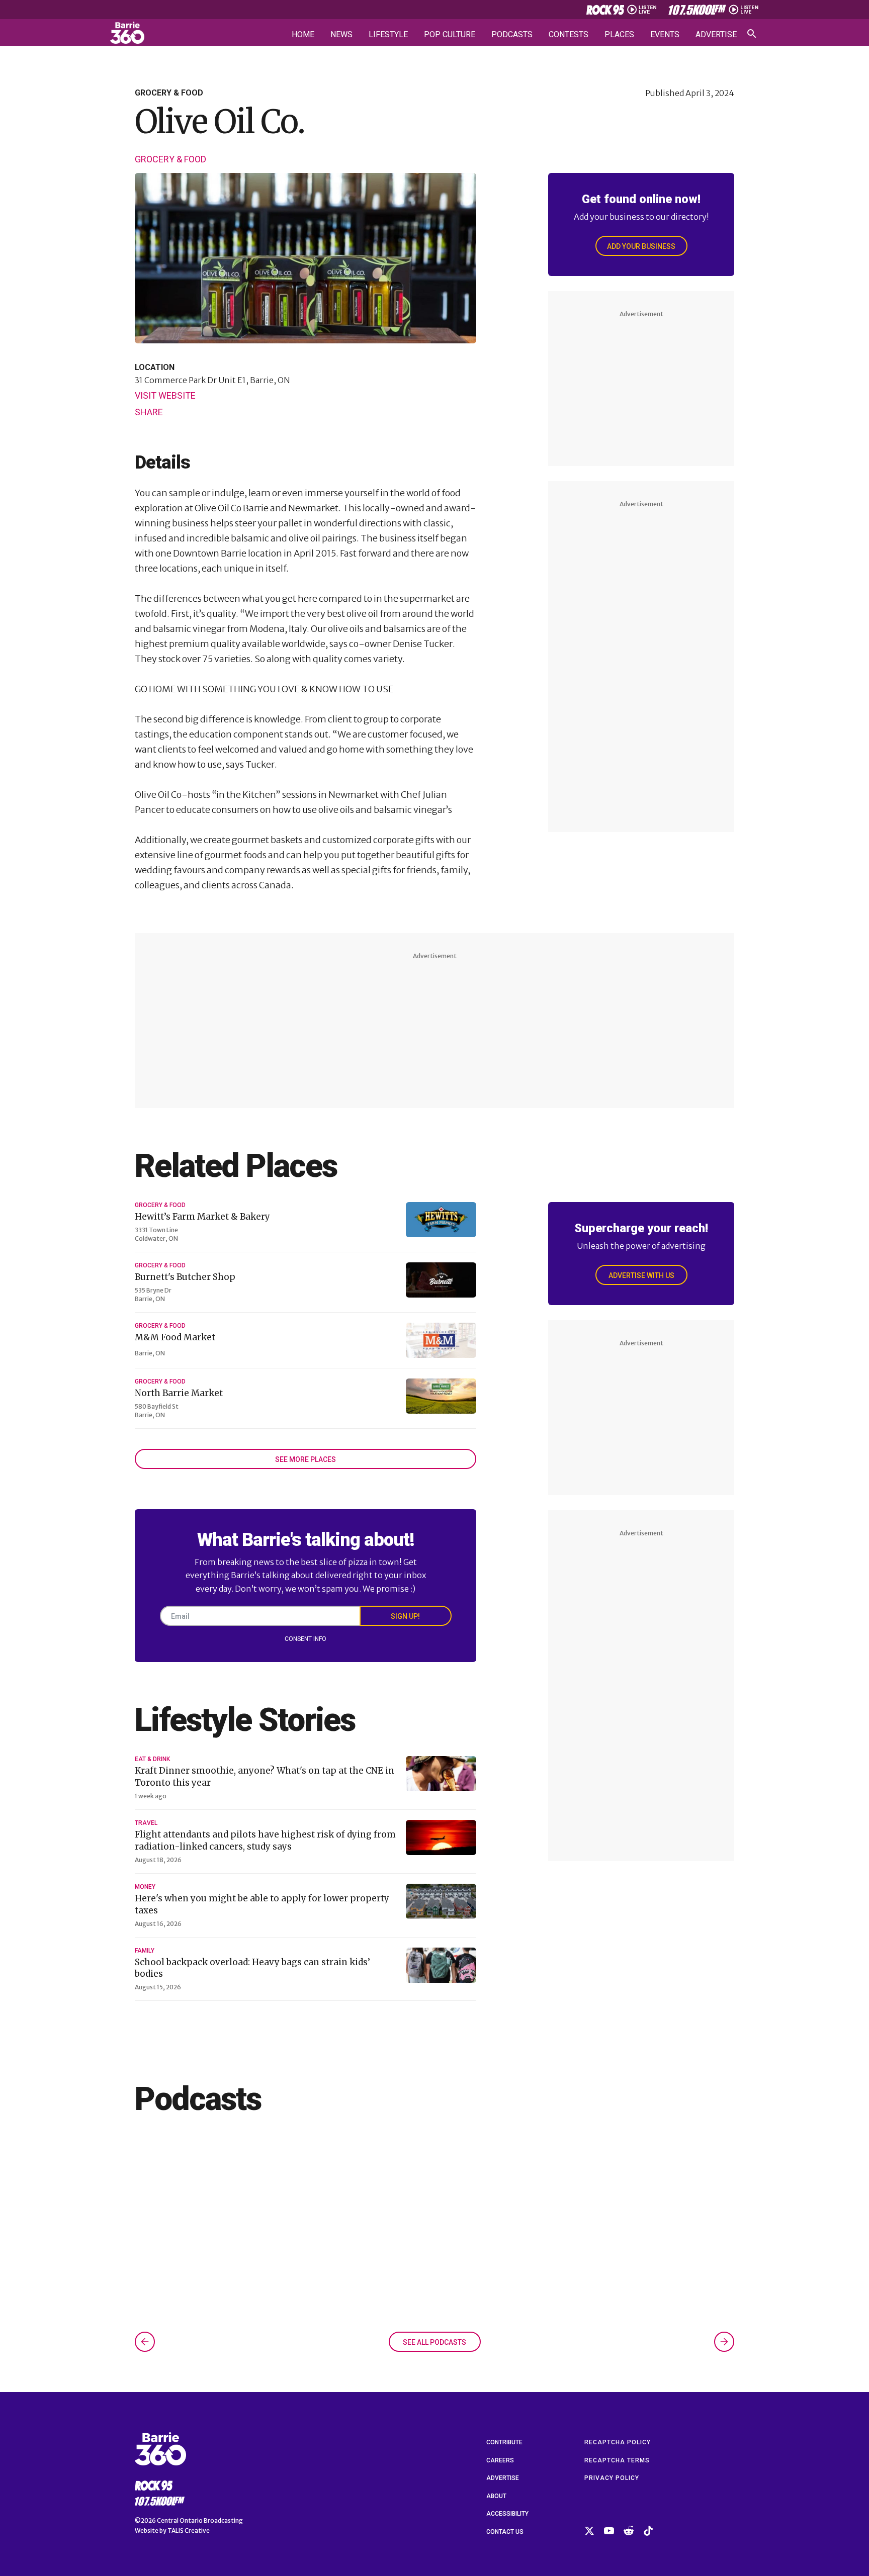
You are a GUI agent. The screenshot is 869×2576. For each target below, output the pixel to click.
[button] (145, 2342)
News (341, 35)
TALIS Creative (189, 2531)
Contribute (504, 2442)
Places (619, 35)
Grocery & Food (170, 159)
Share (149, 412)
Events (665, 35)
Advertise (716, 35)
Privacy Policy (612, 2478)
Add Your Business (641, 246)
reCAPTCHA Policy (618, 2442)
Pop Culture (450, 35)
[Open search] (752, 34)
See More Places (306, 1459)
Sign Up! (405, 1616)
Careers (500, 2460)
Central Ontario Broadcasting (200, 2520)
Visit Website (165, 396)
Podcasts (512, 35)
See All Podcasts (434, 2342)
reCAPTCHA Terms (617, 2460)
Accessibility (507, 2514)
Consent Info (306, 1639)
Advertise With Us (641, 1275)
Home (303, 35)
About (496, 2496)
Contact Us (505, 2532)
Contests (569, 35)
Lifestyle (388, 35)
